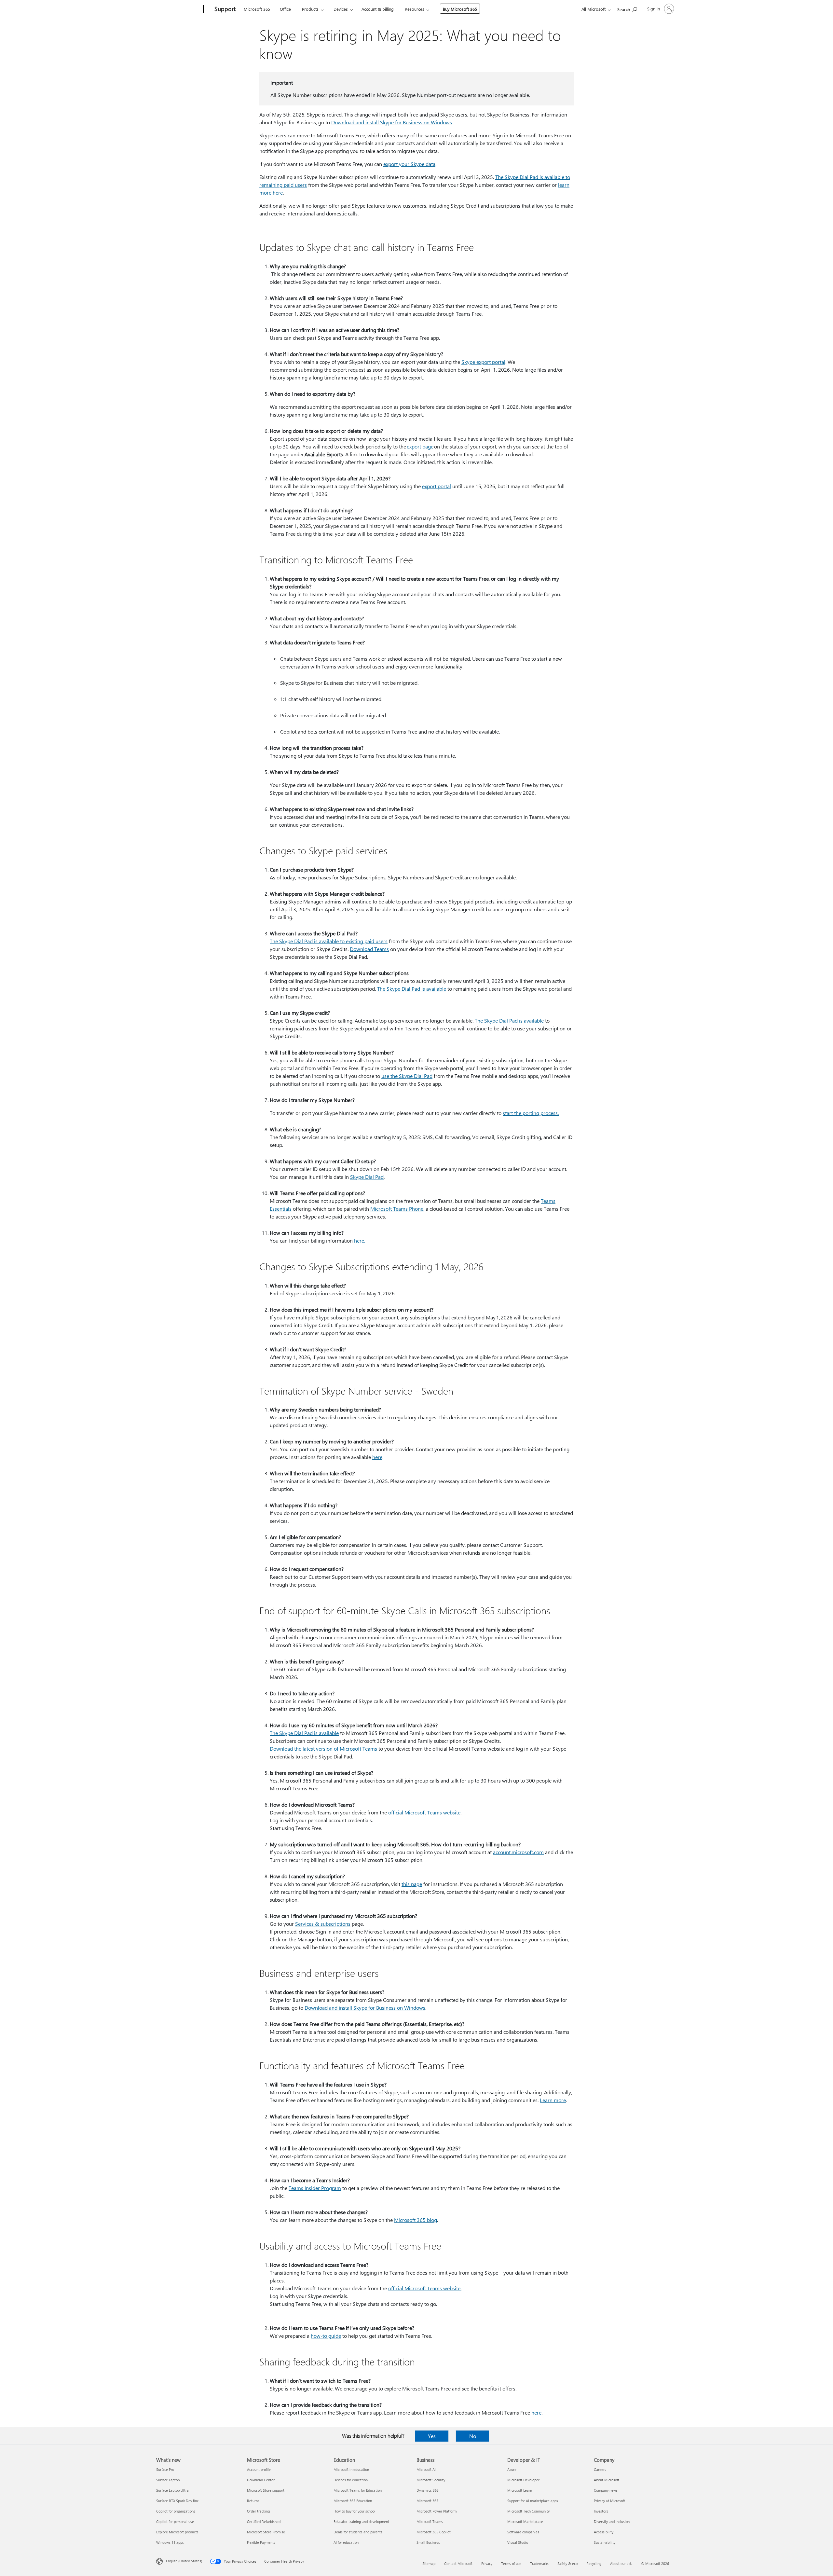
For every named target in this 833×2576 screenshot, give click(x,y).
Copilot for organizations (176, 2511)
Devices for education (351, 2480)
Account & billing (378, 9)
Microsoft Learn (520, 2490)
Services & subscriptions (323, 1924)
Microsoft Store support (266, 2490)
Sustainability (605, 2542)
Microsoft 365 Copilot (434, 2532)
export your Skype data (409, 164)
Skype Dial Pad (367, 1177)
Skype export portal (483, 362)
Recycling (594, 2563)
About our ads (621, 2563)
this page (412, 1884)
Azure (512, 2469)
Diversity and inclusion (612, 2521)
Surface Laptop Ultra (172, 2490)
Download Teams (369, 949)
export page (420, 446)
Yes (432, 2436)
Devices (341, 9)
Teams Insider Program (315, 2188)
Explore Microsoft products (177, 2532)
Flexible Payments (261, 2542)
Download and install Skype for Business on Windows (392, 122)
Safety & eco (567, 2563)
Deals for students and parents (358, 2532)
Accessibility (604, 2532)
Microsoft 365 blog (416, 2220)
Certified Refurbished (264, 2521)
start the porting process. (531, 1113)
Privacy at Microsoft (609, 2501)
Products (310, 9)
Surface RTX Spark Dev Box (177, 2501)
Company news (606, 2490)
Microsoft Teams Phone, (397, 1209)
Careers (600, 2469)
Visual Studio (518, 2542)
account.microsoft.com (518, 1852)
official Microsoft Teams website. (425, 2288)
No (473, 2436)
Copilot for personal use (175, 2521)
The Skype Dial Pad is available (412, 989)
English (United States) (184, 2561)
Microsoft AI (426, 2469)
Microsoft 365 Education (353, 2501)
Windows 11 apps (170, 2542)
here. (360, 1240)
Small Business (428, 2542)
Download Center (261, 2480)
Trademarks (539, 2563)
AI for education (346, 2542)
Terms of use (511, 2563)
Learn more (553, 2100)
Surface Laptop (168, 2480)
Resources (415, 9)
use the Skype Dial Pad (407, 1076)
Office (285, 9)
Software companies (523, 2532)
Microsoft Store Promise (266, 2532)
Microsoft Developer (523, 2480)
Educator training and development (361, 2521)
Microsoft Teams (430, 2521)
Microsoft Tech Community (528, 2511)
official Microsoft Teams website (424, 1812)
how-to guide (326, 2336)
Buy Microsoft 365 (460, 9)
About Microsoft (607, 2480)
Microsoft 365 (257, 9)
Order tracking (258, 2511)
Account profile (259, 2469)
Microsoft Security (431, 2480)
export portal (437, 486)
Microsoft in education (351, 2469)
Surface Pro (165, 2469)
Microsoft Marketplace (525, 2521)
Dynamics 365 (428, 2490)
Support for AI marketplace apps (533, 2501)
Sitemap (429, 2563)
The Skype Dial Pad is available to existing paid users (329, 941)
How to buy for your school (355, 2511)
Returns (253, 2501)
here (377, 1457)
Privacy (487, 2563)
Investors (601, 2511)
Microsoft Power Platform (437, 2511)
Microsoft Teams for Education (358, 2490)
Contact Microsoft (458, 2563)
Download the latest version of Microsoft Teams (323, 1749)
